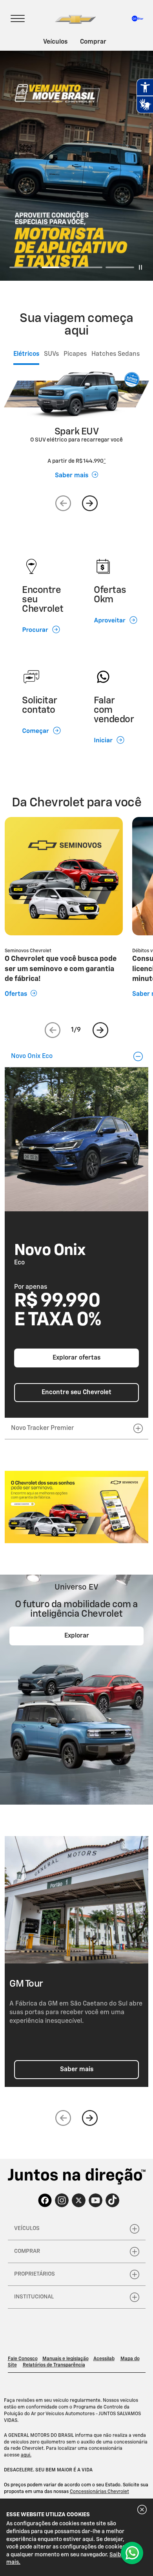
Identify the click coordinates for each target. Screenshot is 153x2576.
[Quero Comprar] (132, 2553)
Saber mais (77, 2070)
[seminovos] (76, 1507)
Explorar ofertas (76, 1358)
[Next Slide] (90, 503)
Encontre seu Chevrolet (76, 1393)
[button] (105, 461)
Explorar (77, 1636)
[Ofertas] (64, 876)
